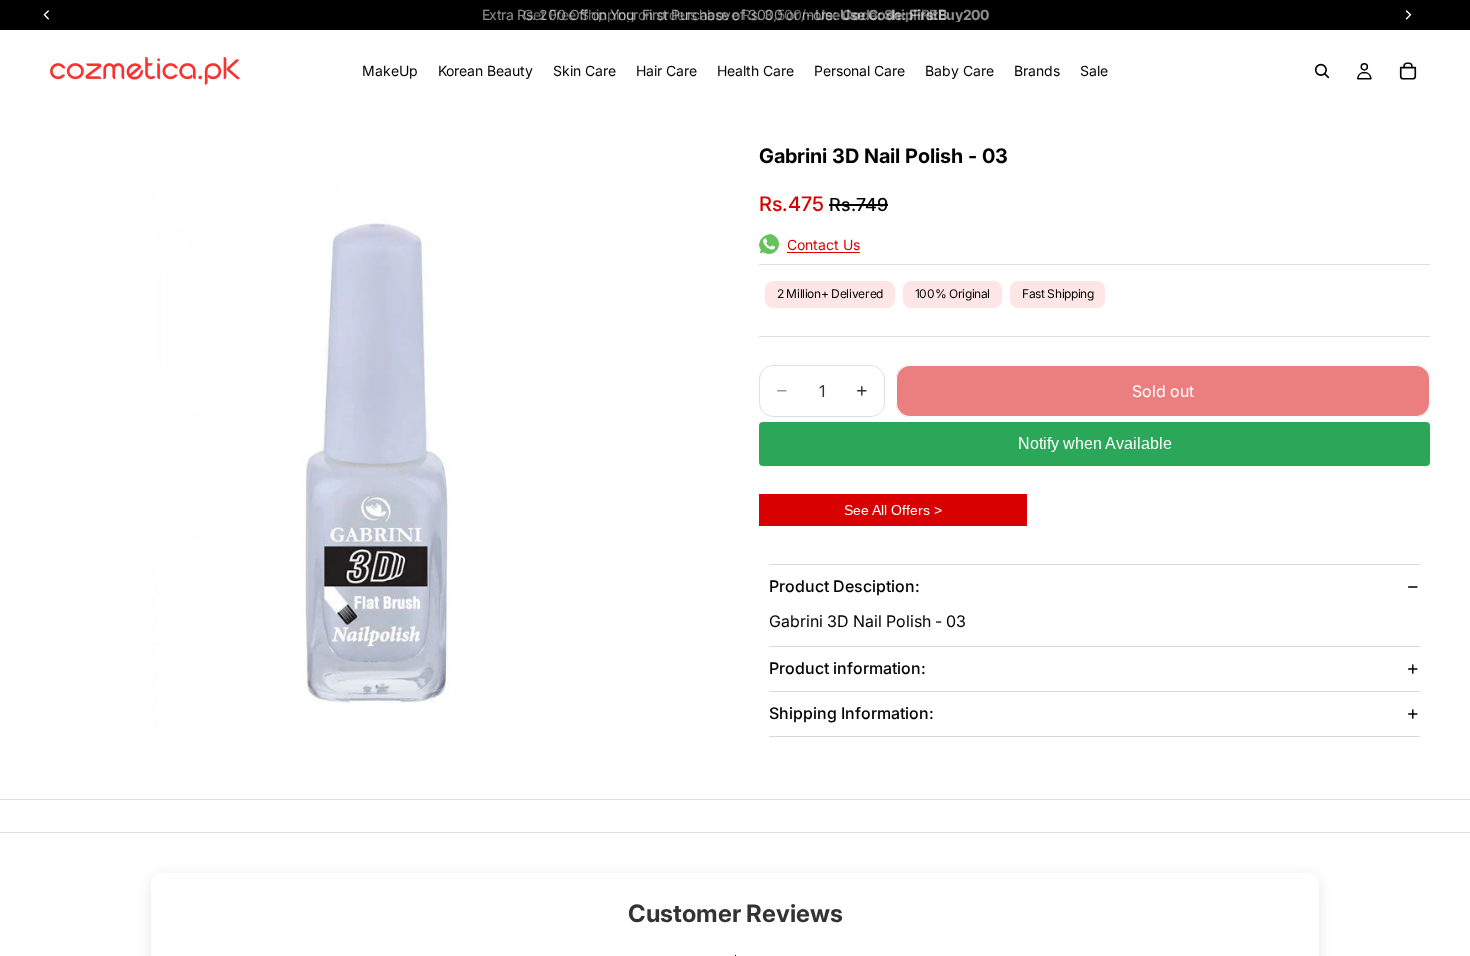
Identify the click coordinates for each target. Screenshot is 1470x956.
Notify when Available (1095, 443)
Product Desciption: (844, 586)
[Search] (1322, 71)
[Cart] (1408, 71)
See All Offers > (893, 510)
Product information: (847, 668)
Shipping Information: (851, 713)
